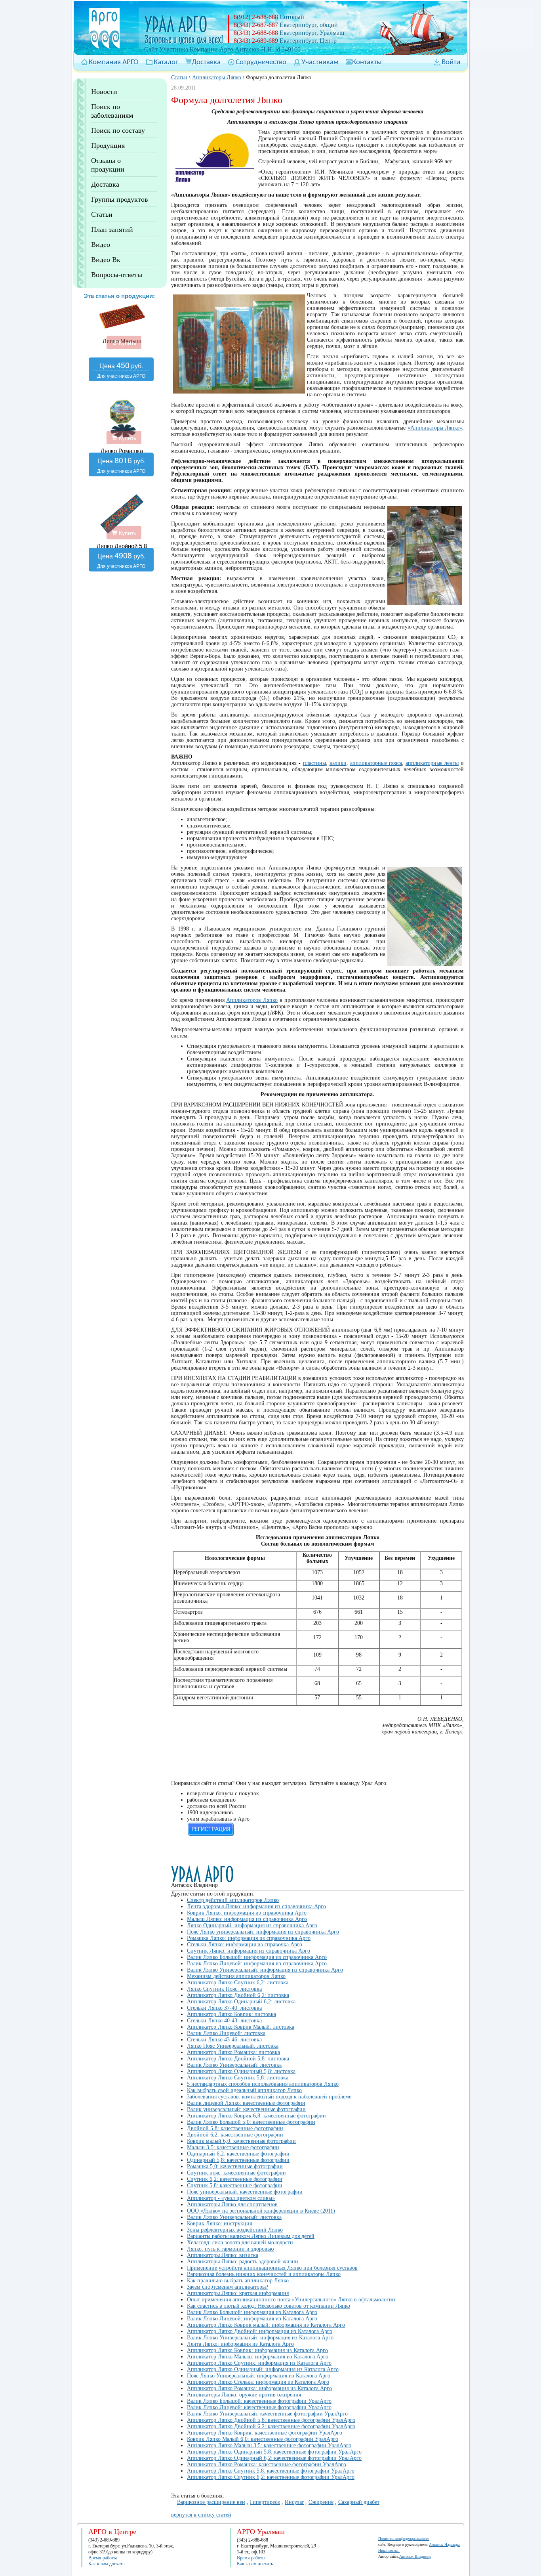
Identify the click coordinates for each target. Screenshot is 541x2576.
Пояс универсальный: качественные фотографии (245, 2192)
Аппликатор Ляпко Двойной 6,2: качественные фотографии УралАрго (271, 2426)
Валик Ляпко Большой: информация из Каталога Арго (252, 2312)
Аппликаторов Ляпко (252, 1000)
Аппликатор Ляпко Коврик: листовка (231, 2014)
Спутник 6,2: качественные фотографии (235, 2179)
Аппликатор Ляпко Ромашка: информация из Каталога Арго (259, 2388)
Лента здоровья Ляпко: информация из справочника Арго (256, 1906)
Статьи (102, 214)
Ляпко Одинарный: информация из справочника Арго (252, 1925)
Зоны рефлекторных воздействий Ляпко (235, 2230)
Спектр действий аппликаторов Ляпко (233, 1900)
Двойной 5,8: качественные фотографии (235, 2128)
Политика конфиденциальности (404, 2539)
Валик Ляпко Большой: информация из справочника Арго (257, 1957)
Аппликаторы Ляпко (217, 77)
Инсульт (294, 2502)
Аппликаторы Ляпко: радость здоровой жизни (243, 2262)
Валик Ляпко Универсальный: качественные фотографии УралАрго (267, 2414)
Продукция (108, 145)
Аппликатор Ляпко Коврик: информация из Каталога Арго (257, 2350)
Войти (451, 62)
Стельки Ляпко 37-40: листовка (224, 2008)
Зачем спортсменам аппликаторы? (228, 2287)
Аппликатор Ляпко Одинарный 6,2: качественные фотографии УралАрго (274, 2458)
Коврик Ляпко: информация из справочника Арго (247, 1913)
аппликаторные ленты (432, 763)
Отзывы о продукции (108, 165)
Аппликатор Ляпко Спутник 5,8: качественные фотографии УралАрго (271, 2471)
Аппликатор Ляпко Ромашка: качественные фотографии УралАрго (267, 2464)
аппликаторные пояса (376, 763)
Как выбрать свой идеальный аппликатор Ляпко (244, 2090)
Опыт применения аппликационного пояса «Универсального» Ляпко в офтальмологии (291, 2300)
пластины (314, 763)
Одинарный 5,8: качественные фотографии (238, 2160)
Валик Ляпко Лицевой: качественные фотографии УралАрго (259, 2407)
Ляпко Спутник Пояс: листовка (224, 1989)
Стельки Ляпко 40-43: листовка (224, 2021)
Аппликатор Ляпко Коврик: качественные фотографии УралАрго (265, 2433)
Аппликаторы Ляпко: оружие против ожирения (244, 2395)
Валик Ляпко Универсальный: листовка (234, 2065)
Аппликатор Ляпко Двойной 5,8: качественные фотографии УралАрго (271, 2420)
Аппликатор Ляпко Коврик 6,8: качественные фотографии (256, 2116)
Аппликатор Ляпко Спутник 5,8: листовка (238, 2078)
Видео (101, 245)
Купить (127, 342)
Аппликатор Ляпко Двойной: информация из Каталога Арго (260, 2331)
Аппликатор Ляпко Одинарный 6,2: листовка (241, 2002)
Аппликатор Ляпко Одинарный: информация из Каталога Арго (263, 2369)
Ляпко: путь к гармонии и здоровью (230, 2249)
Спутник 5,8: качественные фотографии (235, 2185)
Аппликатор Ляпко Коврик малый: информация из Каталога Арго (266, 2325)
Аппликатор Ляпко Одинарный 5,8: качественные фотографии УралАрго (274, 2452)
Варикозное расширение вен (211, 2502)
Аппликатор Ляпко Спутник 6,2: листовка (238, 1983)
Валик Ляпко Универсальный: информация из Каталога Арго (260, 2338)
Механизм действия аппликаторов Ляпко (236, 1976)
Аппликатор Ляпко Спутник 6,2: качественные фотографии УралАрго (271, 2477)
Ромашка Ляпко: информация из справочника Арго (249, 1938)
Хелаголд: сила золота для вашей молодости (240, 2243)
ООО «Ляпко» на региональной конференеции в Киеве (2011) (261, 2211)
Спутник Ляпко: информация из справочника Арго (249, 1951)
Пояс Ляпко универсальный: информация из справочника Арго (263, 1932)
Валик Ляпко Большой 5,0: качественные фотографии (251, 2122)
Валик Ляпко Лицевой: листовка (226, 2033)
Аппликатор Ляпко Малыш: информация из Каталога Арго (258, 2357)
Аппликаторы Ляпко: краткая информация (238, 2293)
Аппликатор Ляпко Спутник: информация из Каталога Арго (259, 2363)
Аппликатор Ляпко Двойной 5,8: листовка (238, 2059)
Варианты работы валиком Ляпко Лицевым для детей (251, 2236)
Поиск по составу (118, 130)
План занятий (112, 229)
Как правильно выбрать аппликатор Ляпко (238, 2281)
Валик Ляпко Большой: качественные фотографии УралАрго (259, 2401)
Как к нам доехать (106, 2564)
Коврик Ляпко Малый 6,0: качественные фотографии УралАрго (263, 2439)
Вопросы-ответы (117, 275)
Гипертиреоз (265, 2502)
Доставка (206, 62)
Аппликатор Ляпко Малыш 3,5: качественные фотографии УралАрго (269, 2445)
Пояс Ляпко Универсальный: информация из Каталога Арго (259, 2376)
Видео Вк (106, 260)
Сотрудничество (261, 62)
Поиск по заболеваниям (112, 111)
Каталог (166, 62)
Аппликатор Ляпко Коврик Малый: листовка (241, 2027)
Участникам (320, 62)
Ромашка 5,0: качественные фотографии (235, 2166)
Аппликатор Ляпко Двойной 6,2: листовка (238, 1995)
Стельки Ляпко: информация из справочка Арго (245, 1944)
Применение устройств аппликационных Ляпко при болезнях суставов (272, 2268)
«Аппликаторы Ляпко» (435, 428)
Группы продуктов (120, 199)
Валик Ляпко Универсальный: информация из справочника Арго (265, 1970)
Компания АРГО (114, 62)
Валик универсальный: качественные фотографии (246, 2109)
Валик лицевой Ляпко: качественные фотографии (246, 2103)
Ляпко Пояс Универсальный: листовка (233, 2046)
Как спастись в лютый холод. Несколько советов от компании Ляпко (269, 2306)
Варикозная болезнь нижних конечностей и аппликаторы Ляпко (264, 2274)
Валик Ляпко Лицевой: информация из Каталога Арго (252, 2319)
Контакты (367, 62)
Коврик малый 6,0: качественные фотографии (241, 2141)
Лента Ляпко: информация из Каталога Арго (240, 2344)
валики (338, 763)
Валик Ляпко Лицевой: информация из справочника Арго (257, 1964)
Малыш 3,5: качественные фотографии (233, 2147)
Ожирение (321, 2502)
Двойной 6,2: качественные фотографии (235, 2135)
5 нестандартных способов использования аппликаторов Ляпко (263, 2084)
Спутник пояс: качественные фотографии (236, 2173)
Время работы (103, 2558)
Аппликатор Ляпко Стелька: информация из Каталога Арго (258, 2382)
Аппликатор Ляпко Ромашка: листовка (233, 2052)
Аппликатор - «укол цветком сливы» (231, 2198)
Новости (104, 92)
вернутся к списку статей (201, 2515)
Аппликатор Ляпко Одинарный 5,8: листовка (241, 2071)
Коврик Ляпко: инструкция (219, 2223)
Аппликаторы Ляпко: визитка (223, 2255)
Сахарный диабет (359, 2502)
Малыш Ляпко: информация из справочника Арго (247, 1919)
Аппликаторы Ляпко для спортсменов (232, 2204)
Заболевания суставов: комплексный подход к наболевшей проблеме (269, 2097)
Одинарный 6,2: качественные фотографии (238, 2154)
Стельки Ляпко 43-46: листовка (224, 2040)
